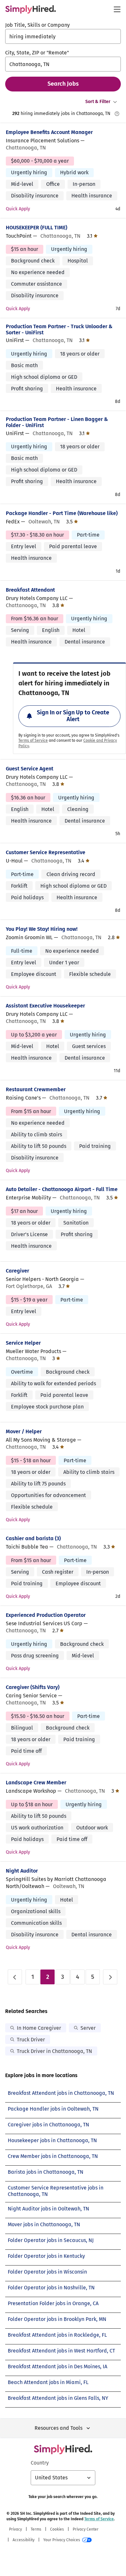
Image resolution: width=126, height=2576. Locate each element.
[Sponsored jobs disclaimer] (117, 114)
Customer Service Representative (46, 852)
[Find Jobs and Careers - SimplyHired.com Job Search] (31, 9)
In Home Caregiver (39, 2028)
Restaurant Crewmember (36, 1089)
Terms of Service (33, 740)
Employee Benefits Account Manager (49, 132)
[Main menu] (117, 9)
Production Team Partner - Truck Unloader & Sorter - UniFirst (59, 329)
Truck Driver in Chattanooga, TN (54, 2051)
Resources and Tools (58, 2428)
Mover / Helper (24, 1431)
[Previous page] (15, 1977)
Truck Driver (31, 2040)
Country (40, 2463)
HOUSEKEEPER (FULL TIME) (37, 228)
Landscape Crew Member (36, 1783)
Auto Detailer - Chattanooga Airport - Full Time (62, 1189)
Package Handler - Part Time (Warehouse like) (62, 513)
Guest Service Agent (30, 769)
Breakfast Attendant (30, 590)
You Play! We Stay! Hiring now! (42, 929)
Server (88, 2028)
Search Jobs (63, 84)
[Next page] (110, 1977)
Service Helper (23, 1343)
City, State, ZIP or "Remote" (37, 53)
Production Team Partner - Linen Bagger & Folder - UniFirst (57, 422)
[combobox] (63, 36)
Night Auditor (22, 1871)
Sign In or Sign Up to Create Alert (73, 716)
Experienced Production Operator (46, 1615)
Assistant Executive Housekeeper (45, 1006)
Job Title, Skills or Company (37, 25)
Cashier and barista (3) (33, 1538)
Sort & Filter (98, 102)
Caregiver (17, 1271)
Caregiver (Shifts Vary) (33, 1687)
